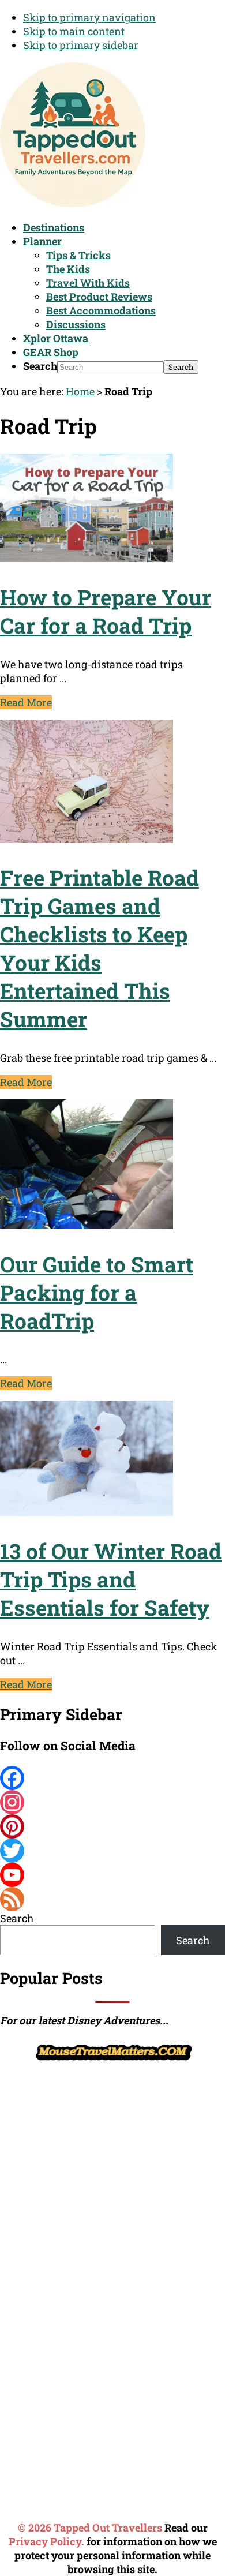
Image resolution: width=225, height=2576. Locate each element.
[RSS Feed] (112, 1899)
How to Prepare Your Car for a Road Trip (106, 611)
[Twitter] (112, 1851)
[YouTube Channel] (112, 1875)
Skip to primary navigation (89, 17)
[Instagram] (112, 1802)
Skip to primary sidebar (81, 45)
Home (80, 391)
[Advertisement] (112, 2177)
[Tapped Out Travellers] (73, 203)
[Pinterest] (112, 1826)
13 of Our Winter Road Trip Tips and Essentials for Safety (111, 1579)
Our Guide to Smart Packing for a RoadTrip (97, 1292)
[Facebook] (112, 1778)
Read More (26, 702)
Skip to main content (74, 31)
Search (40, 366)
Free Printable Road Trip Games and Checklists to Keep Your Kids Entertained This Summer (100, 948)
